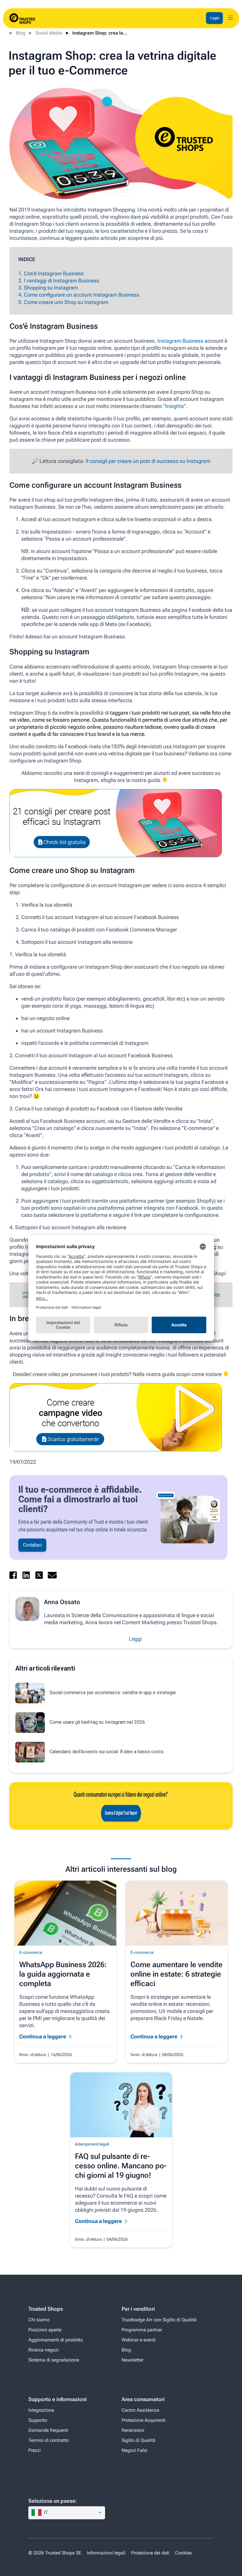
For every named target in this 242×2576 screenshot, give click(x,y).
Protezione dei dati (150, 2553)
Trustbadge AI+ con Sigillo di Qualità (159, 2320)
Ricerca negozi (44, 2350)
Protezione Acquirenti (144, 2420)
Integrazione (41, 2410)
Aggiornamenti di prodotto (56, 2340)
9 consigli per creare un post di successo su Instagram (148, 461)
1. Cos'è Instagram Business (51, 273)
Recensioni (133, 2430)
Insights (175, 406)
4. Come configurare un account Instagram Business (79, 295)
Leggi (135, 1639)
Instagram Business (180, 341)
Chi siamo (39, 2320)
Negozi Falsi (134, 2450)
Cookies (183, 2553)
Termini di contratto (49, 2440)
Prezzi (35, 2450)
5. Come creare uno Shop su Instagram (63, 302)
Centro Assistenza (140, 2410)
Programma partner (142, 2330)
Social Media (49, 33)
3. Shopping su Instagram (48, 288)
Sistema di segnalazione (54, 2360)
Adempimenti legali (92, 2144)
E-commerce (31, 1952)
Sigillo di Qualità (139, 2440)
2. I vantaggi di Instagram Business (59, 280)
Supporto (38, 2420)
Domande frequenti (48, 2430)
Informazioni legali (107, 2553)
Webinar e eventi (139, 2340)
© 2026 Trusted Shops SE (55, 2553)
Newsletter (133, 2360)
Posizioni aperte (45, 2330)
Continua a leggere (43, 2036)
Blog (21, 33)
